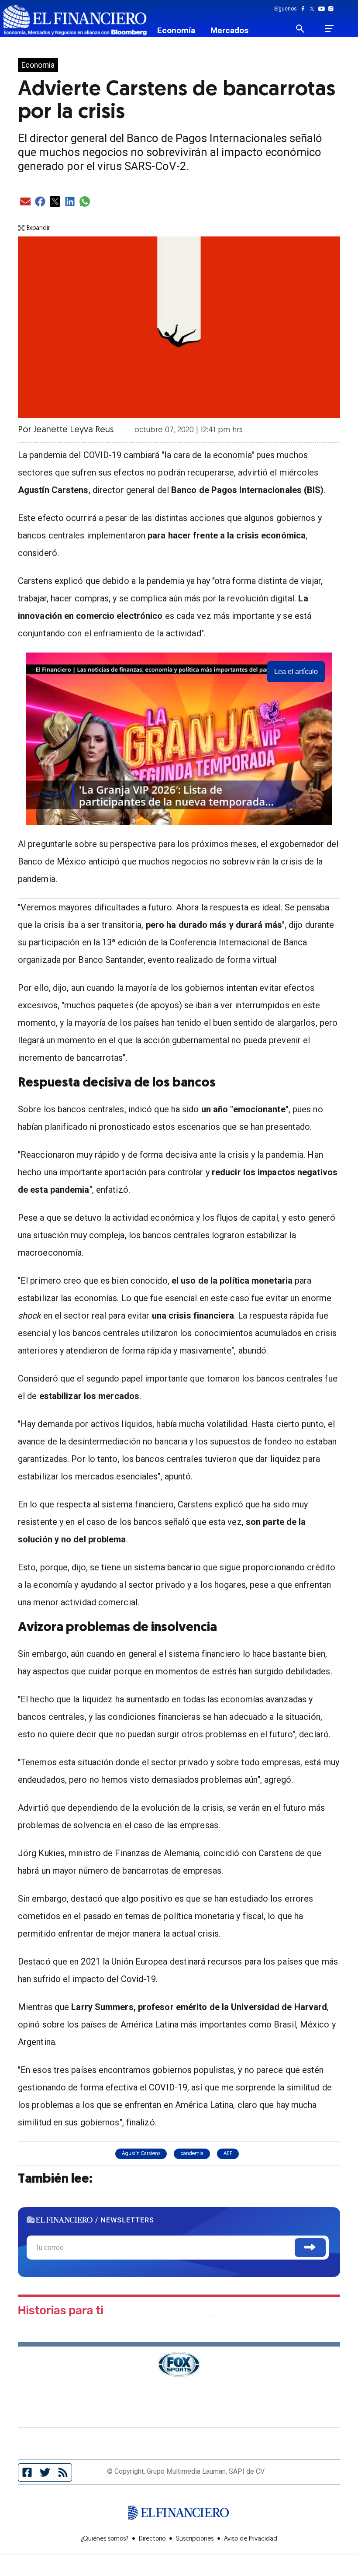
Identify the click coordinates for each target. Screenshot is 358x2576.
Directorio (152, 2539)
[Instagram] (331, 9)
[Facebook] (305, 9)
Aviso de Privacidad (251, 2539)
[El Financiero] (75, 20)
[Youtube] (323, 9)
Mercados (229, 30)
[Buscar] (305, 28)
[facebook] (40, 202)
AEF (228, 2154)
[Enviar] (310, 2248)
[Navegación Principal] (329, 28)
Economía (176, 30)
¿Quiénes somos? (105, 2539)
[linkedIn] (70, 202)
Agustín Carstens (141, 2154)
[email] (25, 202)
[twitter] (55, 202)
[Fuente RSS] (63, 2472)
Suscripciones (195, 2539)
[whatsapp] (85, 202)
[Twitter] (314, 9)
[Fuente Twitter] (45, 2472)
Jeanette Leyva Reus (73, 430)
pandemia (192, 2154)
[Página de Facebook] (27, 2472)
